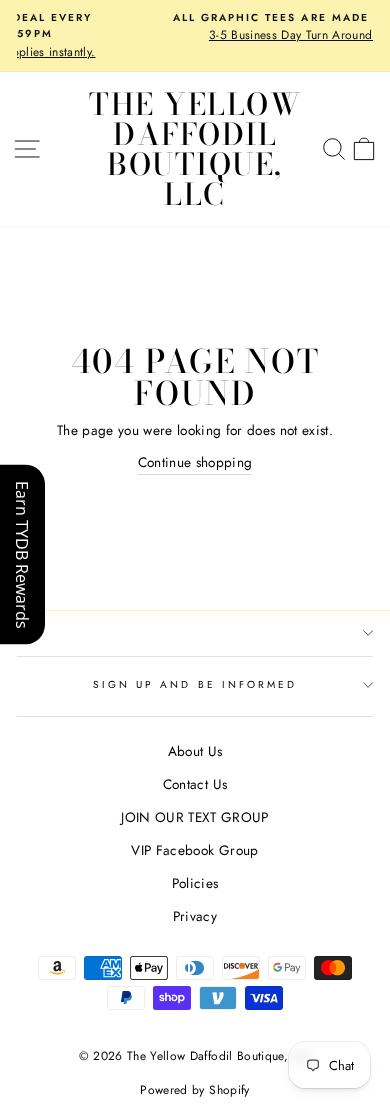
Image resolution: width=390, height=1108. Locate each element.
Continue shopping (195, 462)
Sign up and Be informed (195, 684)
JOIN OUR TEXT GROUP (194, 817)
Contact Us (195, 784)
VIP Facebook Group (194, 850)
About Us (195, 751)
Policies (195, 883)
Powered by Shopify (194, 1090)
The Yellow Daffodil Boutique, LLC (195, 149)
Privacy (195, 916)
